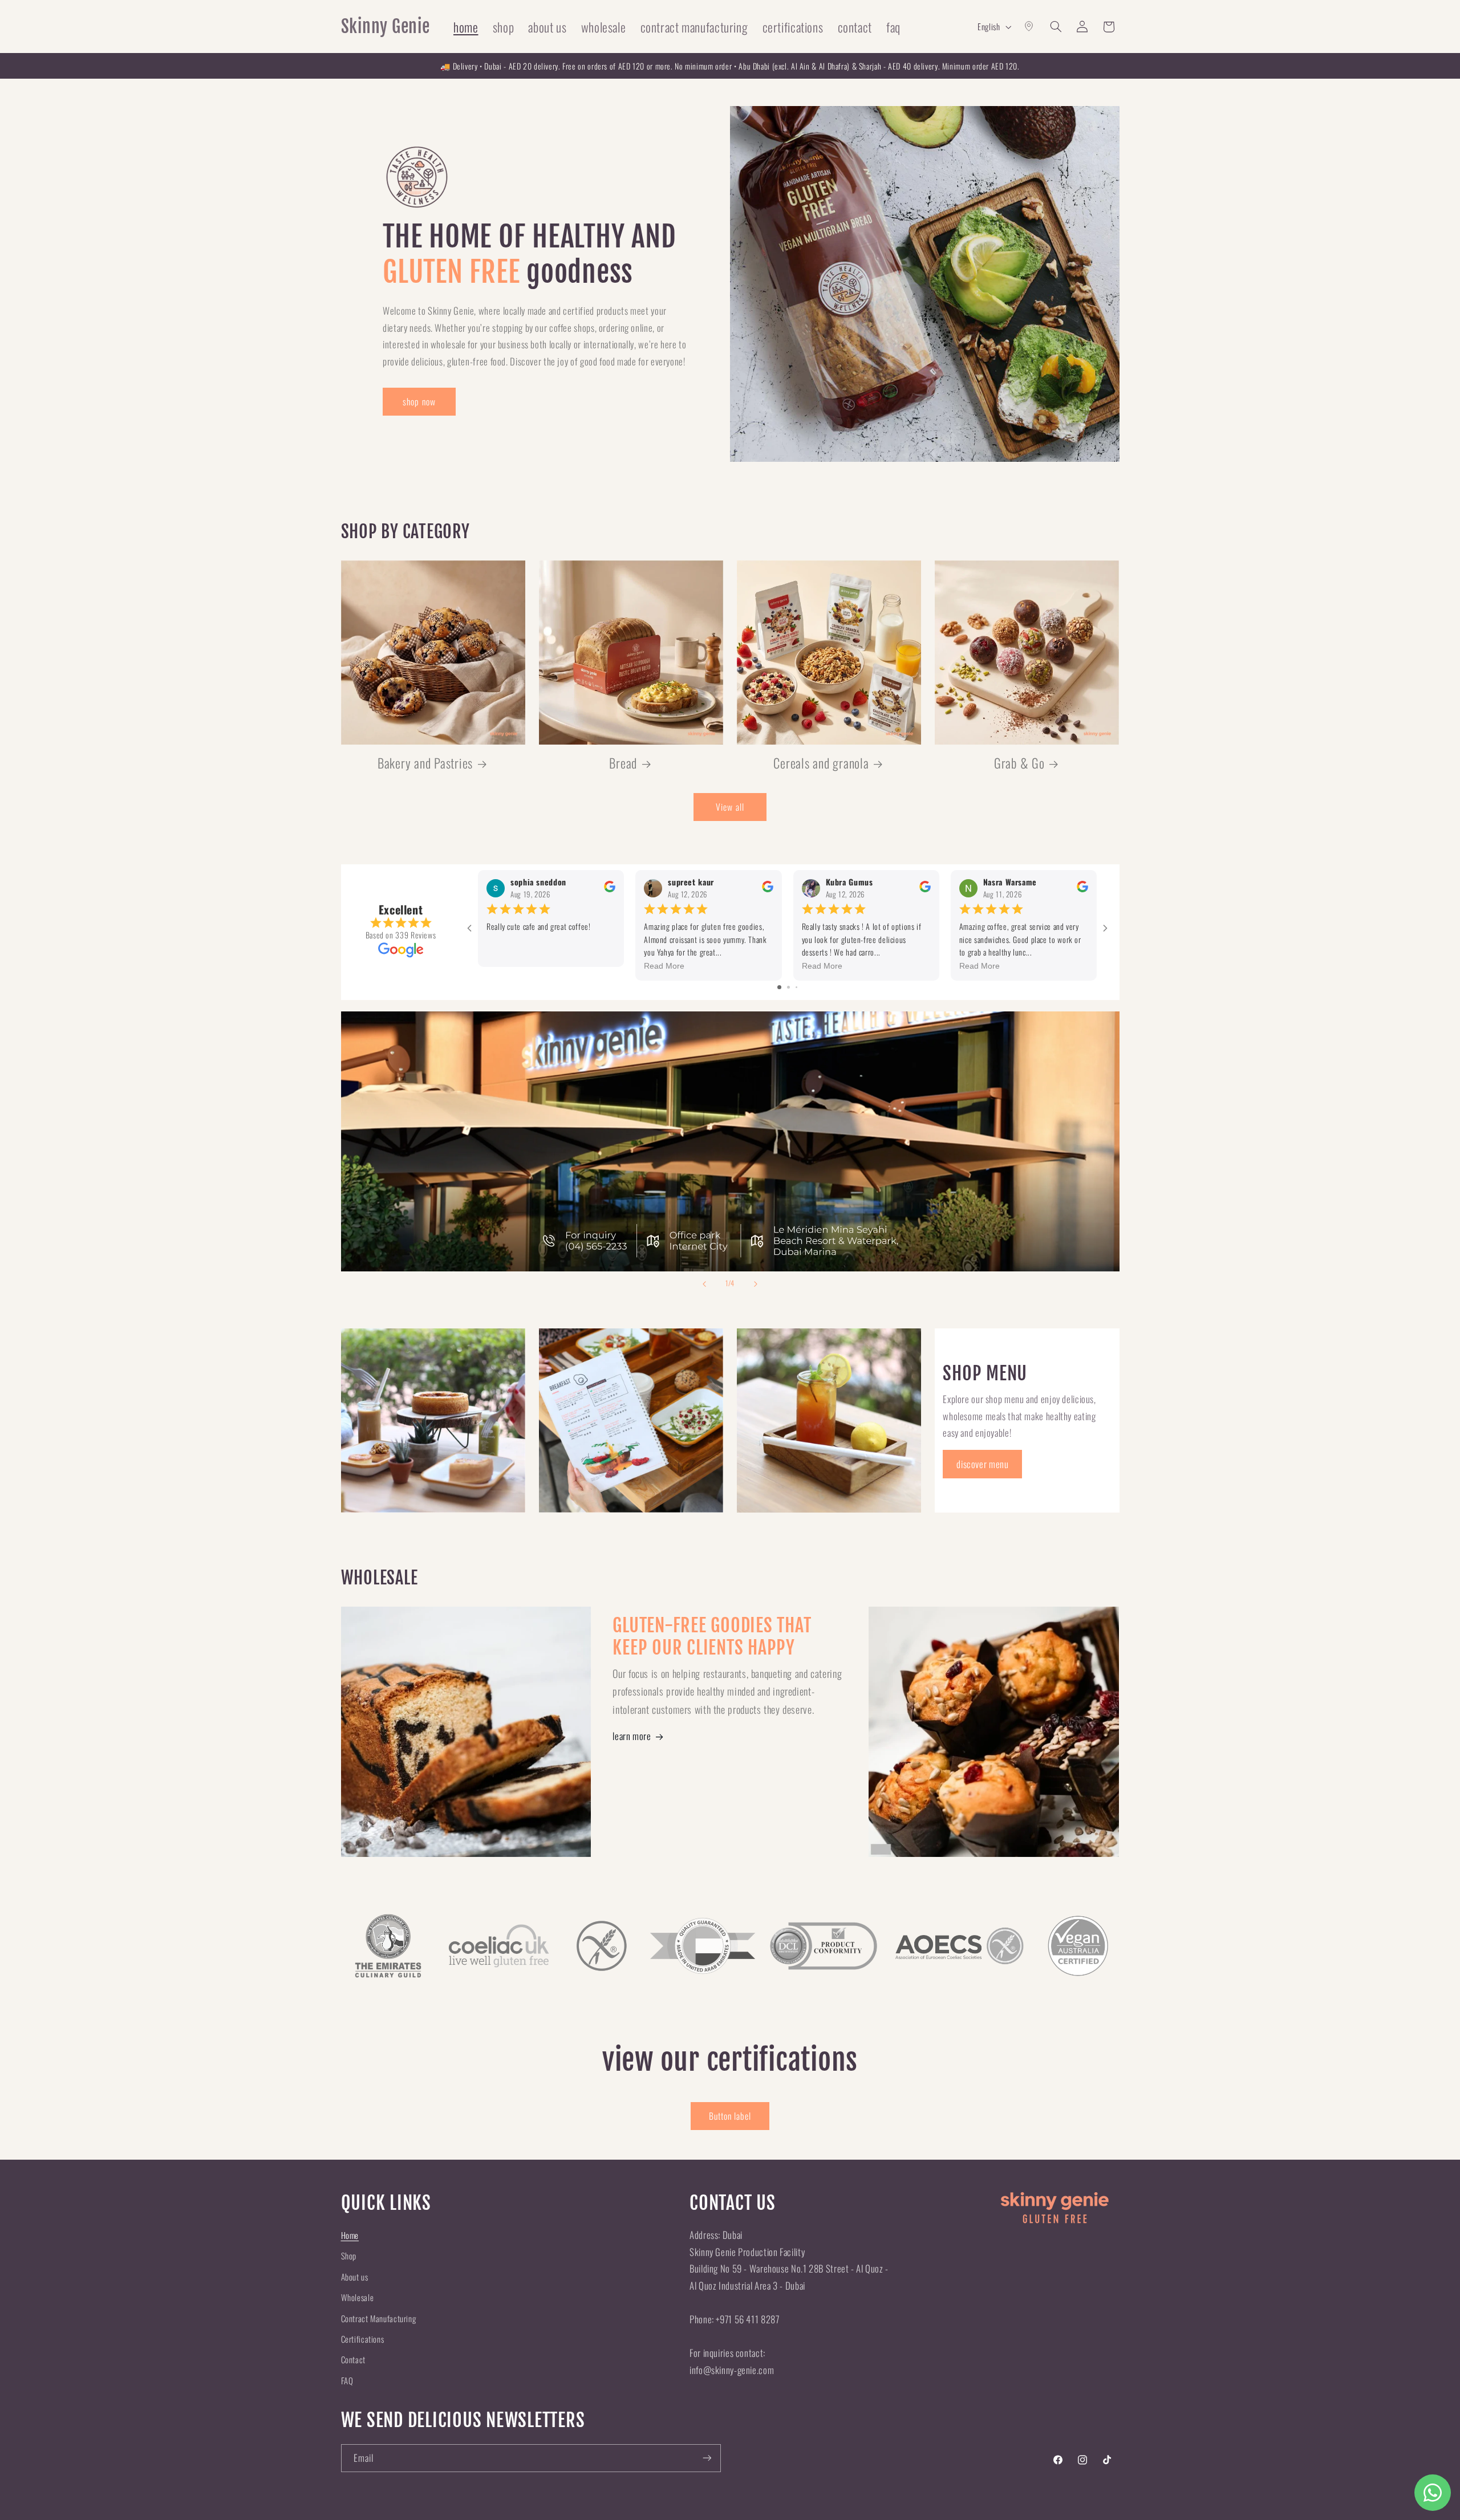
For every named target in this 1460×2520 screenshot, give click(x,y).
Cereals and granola (821, 763)
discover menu (982, 1464)
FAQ (347, 2380)
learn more (632, 1736)
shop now (419, 401)
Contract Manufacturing (379, 2318)
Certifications (363, 2339)
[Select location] (1029, 27)
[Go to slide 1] (779, 987)
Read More (664, 966)
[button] (1056, 27)
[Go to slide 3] (796, 987)
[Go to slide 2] (788, 987)
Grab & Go (1019, 763)
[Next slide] (756, 1284)
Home (350, 2235)
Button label (730, 2116)
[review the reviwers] (610, 889)
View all (730, 807)
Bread (623, 763)
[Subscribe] (707, 2458)
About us (355, 2277)
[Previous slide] (704, 1284)
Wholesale (358, 2297)
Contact (353, 2359)
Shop (349, 2255)
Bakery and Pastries (425, 763)
